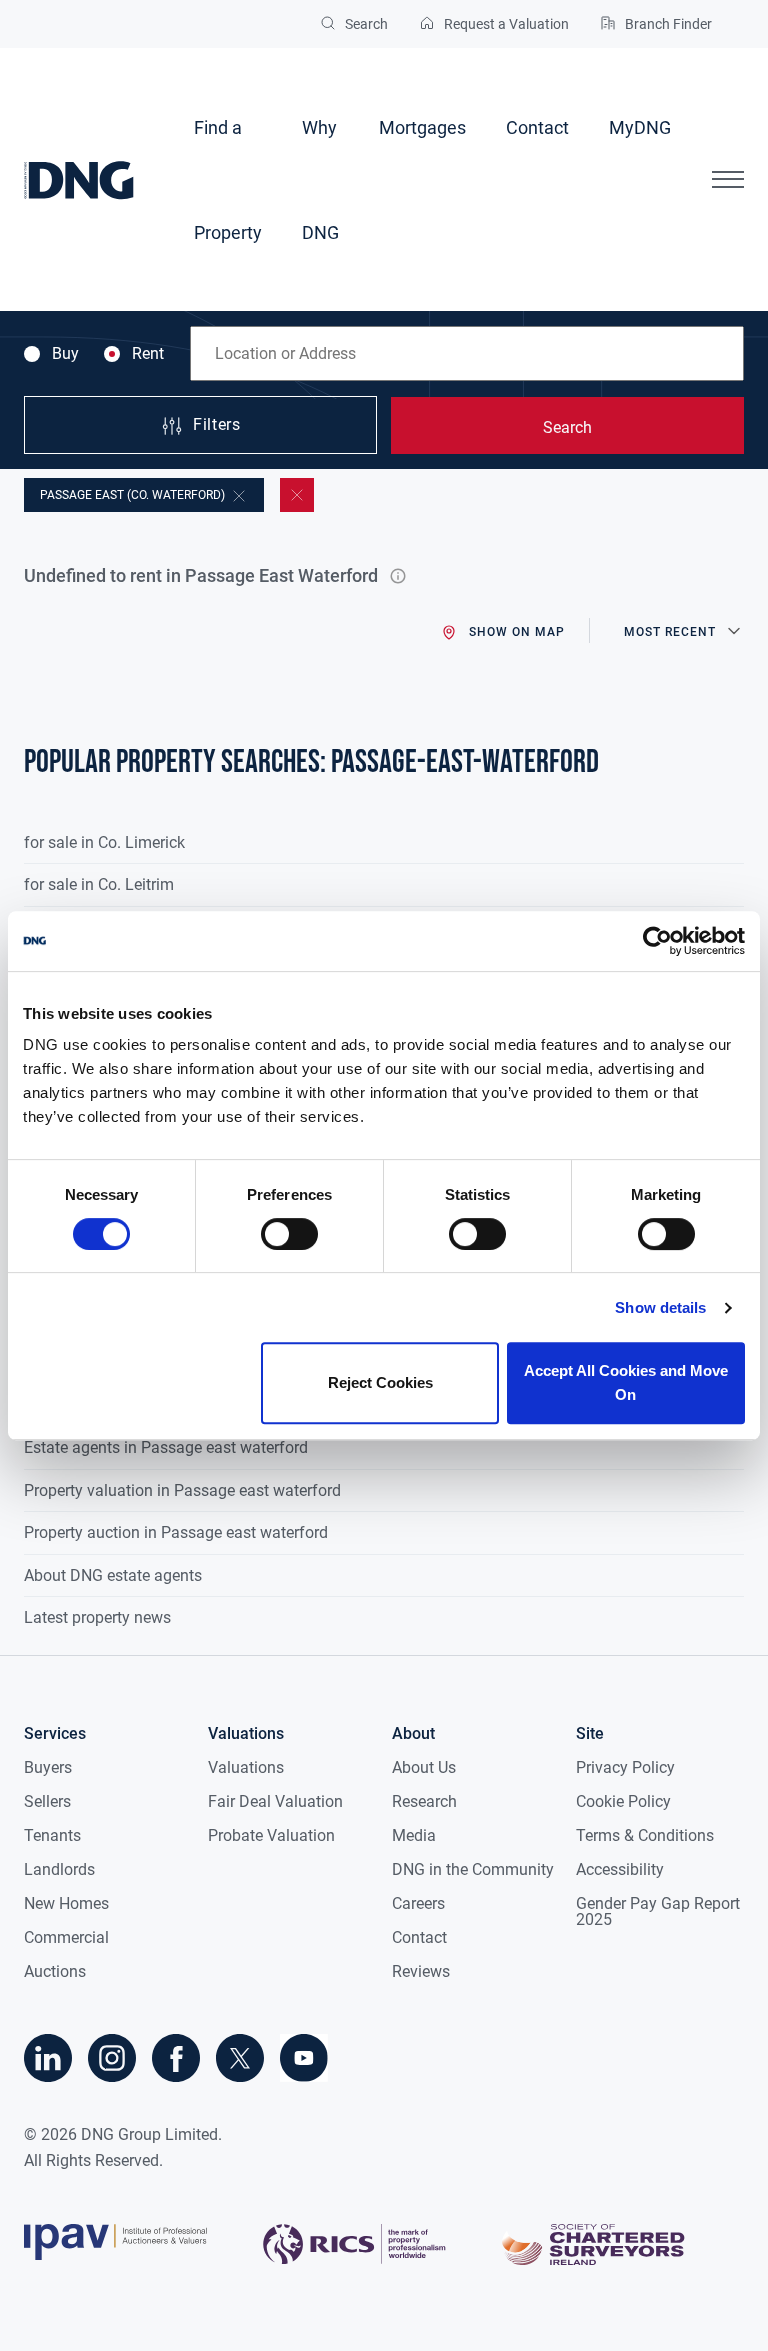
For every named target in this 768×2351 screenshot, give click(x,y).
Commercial (66, 1937)
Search (567, 427)
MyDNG (640, 127)
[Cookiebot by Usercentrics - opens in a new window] (657, 941)
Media (414, 1835)
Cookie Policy (623, 1801)
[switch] (289, 1234)
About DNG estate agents (113, 1575)
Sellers (47, 1801)
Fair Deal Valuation (275, 1801)
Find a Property (228, 180)
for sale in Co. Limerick (104, 842)
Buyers (48, 1767)
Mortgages (422, 127)
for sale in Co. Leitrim (99, 884)
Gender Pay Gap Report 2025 (658, 1911)
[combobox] (467, 353)
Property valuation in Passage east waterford (182, 1490)
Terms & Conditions (645, 1835)
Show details (660, 1307)
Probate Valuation (271, 1835)
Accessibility (620, 1869)
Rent (148, 354)
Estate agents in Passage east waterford (166, 1447)
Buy (65, 354)
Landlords (59, 1869)
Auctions (55, 1971)
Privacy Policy (625, 1767)
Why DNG (320, 180)
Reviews (421, 1971)
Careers (418, 1903)
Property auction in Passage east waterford (176, 1532)
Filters (216, 425)
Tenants (52, 1835)
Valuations (246, 1767)
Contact (537, 127)
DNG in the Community (473, 1869)
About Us (424, 1767)
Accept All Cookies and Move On (626, 1382)
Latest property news (97, 1617)
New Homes (66, 1903)
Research (424, 1801)
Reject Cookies (380, 1382)
